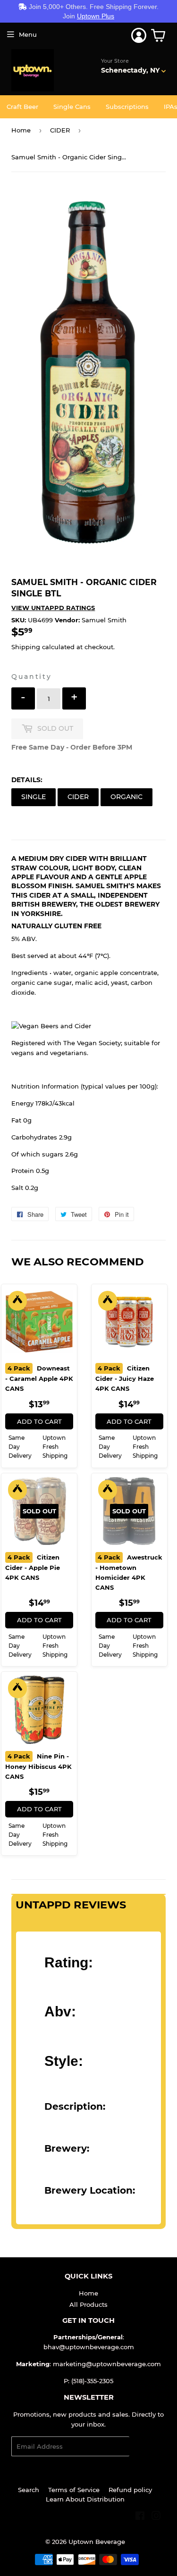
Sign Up (147, 2447)
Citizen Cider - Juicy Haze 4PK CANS (125, 1378)
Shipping (26, 647)
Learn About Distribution (85, 2499)
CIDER (60, 130)
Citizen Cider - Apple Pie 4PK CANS (33, 1567)
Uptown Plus (96, 16)
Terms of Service (74, 2490)
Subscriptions (127, 107)
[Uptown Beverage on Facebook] (140, 2517)
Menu (28, 34)
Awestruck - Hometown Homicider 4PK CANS (129, 1572)
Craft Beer (22, 107)
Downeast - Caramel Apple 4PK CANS (39, 1378)
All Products (88, 2304)
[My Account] (139, 35)
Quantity (31, 677)
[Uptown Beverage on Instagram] (156, 2517)
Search (29, 2490)
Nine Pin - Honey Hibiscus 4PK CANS (38, 1766)
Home (21, 130)
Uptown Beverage (97, 2542)
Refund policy (130, 2490)
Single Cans (72, 107)
